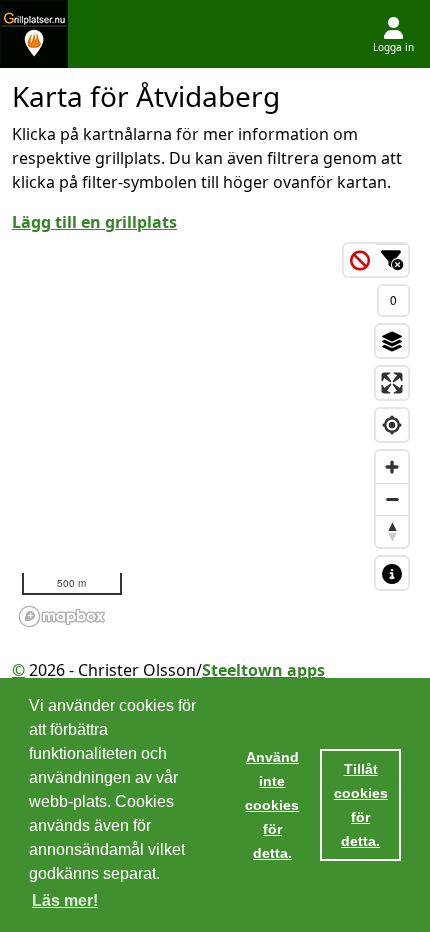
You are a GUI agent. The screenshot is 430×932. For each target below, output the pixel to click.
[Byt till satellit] (392, 341)
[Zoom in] (392, 467)
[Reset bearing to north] (392, 531)
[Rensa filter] (360, 260)
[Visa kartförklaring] (392, 573)
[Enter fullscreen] (392, 383)
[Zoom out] (392, 499)
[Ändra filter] (392, 260)
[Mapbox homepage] (62, 616)
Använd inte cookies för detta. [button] (272, 805)
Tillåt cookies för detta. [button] (361, 805)
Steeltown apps (263, 670)
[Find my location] (392, 425)
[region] (215, 434)
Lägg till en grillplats (94, 222)
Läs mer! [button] (65, 900)
